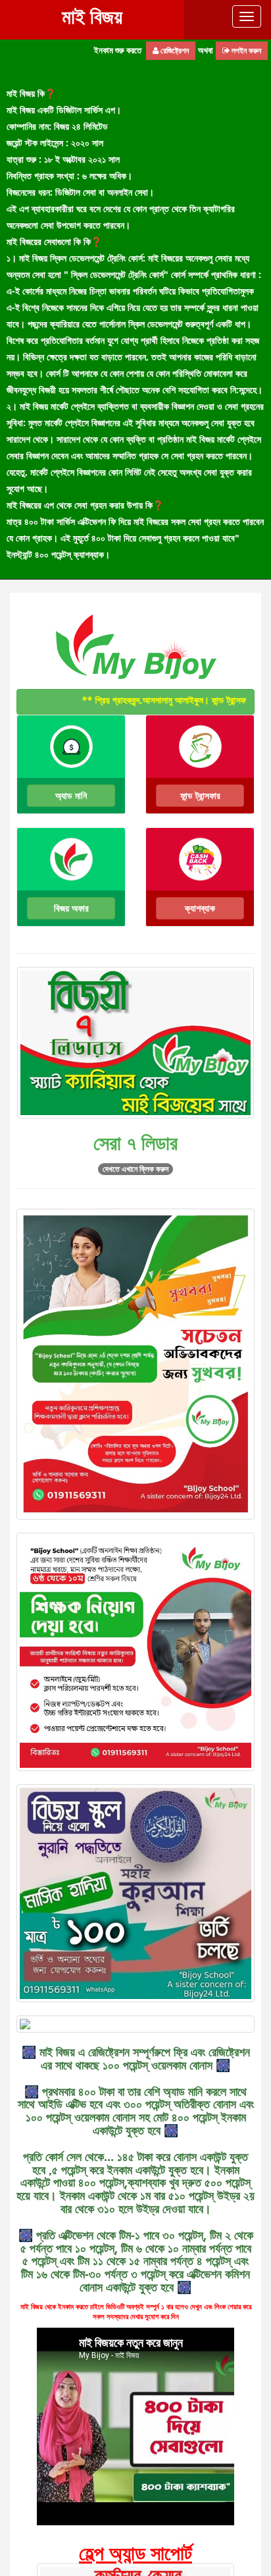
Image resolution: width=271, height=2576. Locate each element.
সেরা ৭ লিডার (135, 1142)
